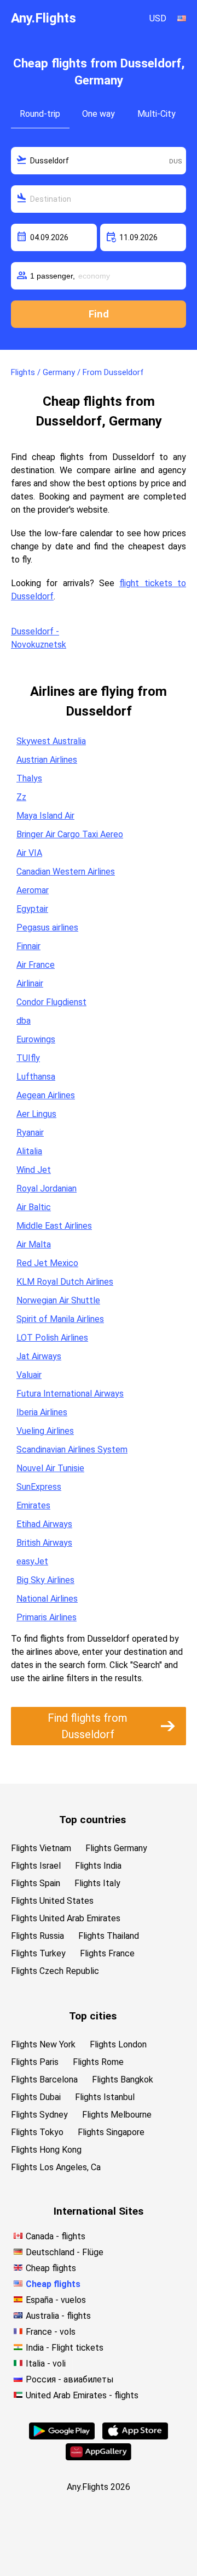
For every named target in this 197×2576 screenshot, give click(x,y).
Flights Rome (98, 2062)
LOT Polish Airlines (52, 1338)
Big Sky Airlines (45, 1580)
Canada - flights (56, 2236)
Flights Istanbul (105, 2097)
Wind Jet (34, 1170)
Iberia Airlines (42, 1412)
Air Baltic (34, 1207)
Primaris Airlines (47, 1617)
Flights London (118, 2044)
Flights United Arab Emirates (66, 1918)
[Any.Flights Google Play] (62, 2436)
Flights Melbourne (117, 2115)
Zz (21, 797)
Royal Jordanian (47, 1188)
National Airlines (47, 1599)
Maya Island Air (45, 816)
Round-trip (40, 114)
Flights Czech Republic (55, 1971)
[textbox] (99, 161)
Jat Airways (39, 1356)
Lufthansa (36, 1077)
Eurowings (36, 1039)
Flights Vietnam (41, 1848)
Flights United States (52, 1901)
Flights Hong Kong (46, 2150)
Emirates (33, 1505)
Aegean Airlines (46, 1095)
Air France (36, 965)
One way (99, 114)
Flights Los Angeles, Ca (56, 2167)
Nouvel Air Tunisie (50, 1468)
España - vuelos (56, 2300)
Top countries (92, 1820)
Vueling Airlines (45, 1431)
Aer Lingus (36, 1114)
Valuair (29, 1375)
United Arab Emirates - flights (82, 2395)
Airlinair (30, 983)
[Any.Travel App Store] (135, 2436)
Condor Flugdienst (51, 1002)
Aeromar (33, 890)
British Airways (44, 1543)
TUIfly (28, 1058)
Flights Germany (116, 1848)
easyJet (32, 1561)
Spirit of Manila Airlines (60, 1319)
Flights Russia (37, 1936)
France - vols (51, 2332)
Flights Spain (36, 1883)
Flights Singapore (111, 2132)
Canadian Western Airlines (66, 872)
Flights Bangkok (123, 2079)
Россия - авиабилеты (70, 2379)
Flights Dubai (36, 2097)
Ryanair (30, 1133)
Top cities (93, 2016)
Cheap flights (51, 2268)
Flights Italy (97, 1883)
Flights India (98, 1866)
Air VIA (29, 853)
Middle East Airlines (54, 1226)
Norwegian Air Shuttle (58, 1300)
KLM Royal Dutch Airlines (65, 1282)
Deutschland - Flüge (65, 2252)
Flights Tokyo (37, 2132)
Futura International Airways (70, 1394)
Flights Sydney (39, 2115)
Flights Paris (35, 2062)
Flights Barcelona (44, 2079)
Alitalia (29, 1151)
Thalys (29, 778)
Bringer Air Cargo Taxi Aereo (70, 834)
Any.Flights (44, 18)
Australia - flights (58, 2316)
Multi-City (157, 114)
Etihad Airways (44, 1524)
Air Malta (34, 1244)
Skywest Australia (51, 741)
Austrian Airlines (47, 760)
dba (24, 1021)
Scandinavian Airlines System (72, 1449)
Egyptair (32, 909)
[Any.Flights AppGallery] (99, 2457)
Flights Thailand (109, 1936)
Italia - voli (46, 2364)
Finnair (28, 946)
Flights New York (43, 2044)
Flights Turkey (38, 1953)
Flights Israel (36, 1866)
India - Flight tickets (65, 2348)
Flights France (107, 1953)
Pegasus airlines (47, 927)
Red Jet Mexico (47, 1263)
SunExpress (39, 1487)
